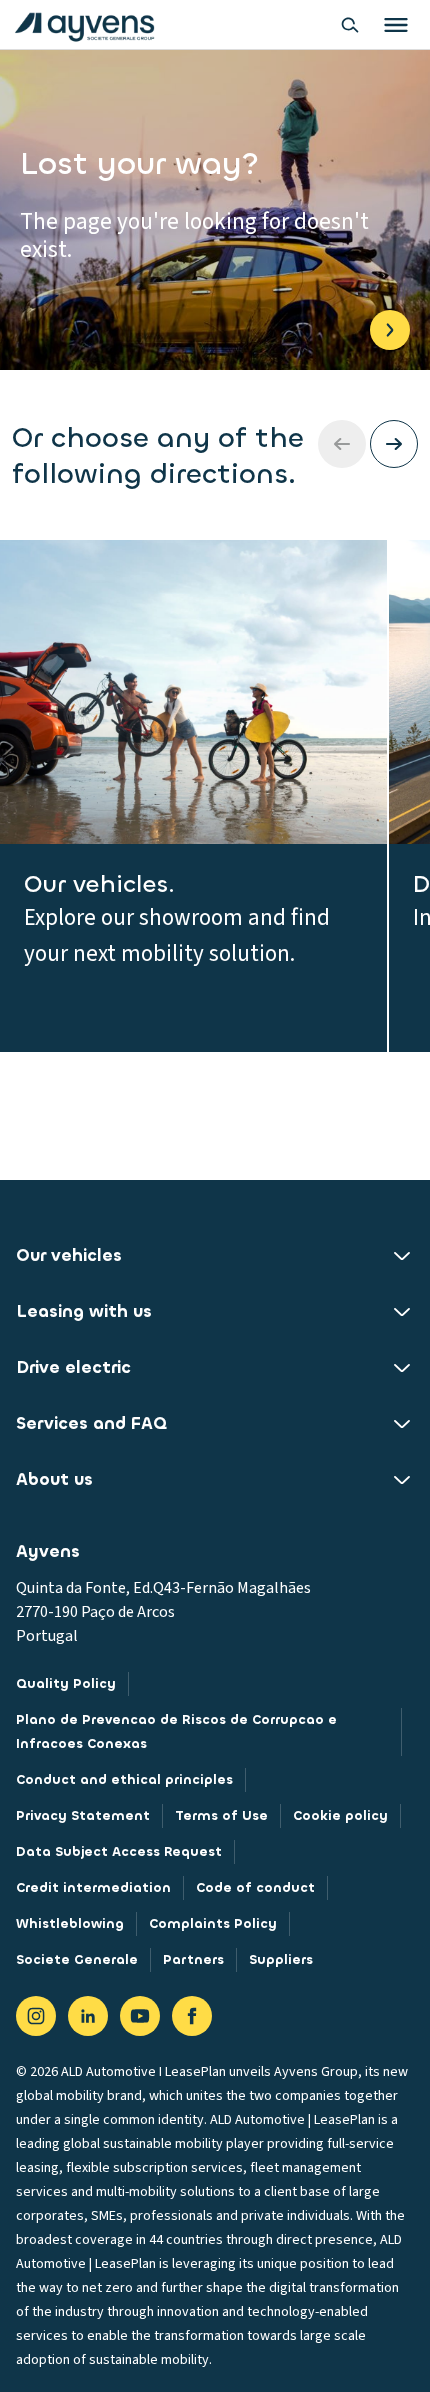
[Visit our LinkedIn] (88, 2016)
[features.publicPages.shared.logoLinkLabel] (84, 25)
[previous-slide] (342, 444)
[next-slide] (394, 444)
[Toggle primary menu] (396, 25)
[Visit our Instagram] (36, 2016)
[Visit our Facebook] (192, 2016)
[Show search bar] (350, 25)
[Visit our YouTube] (140, 2016)
